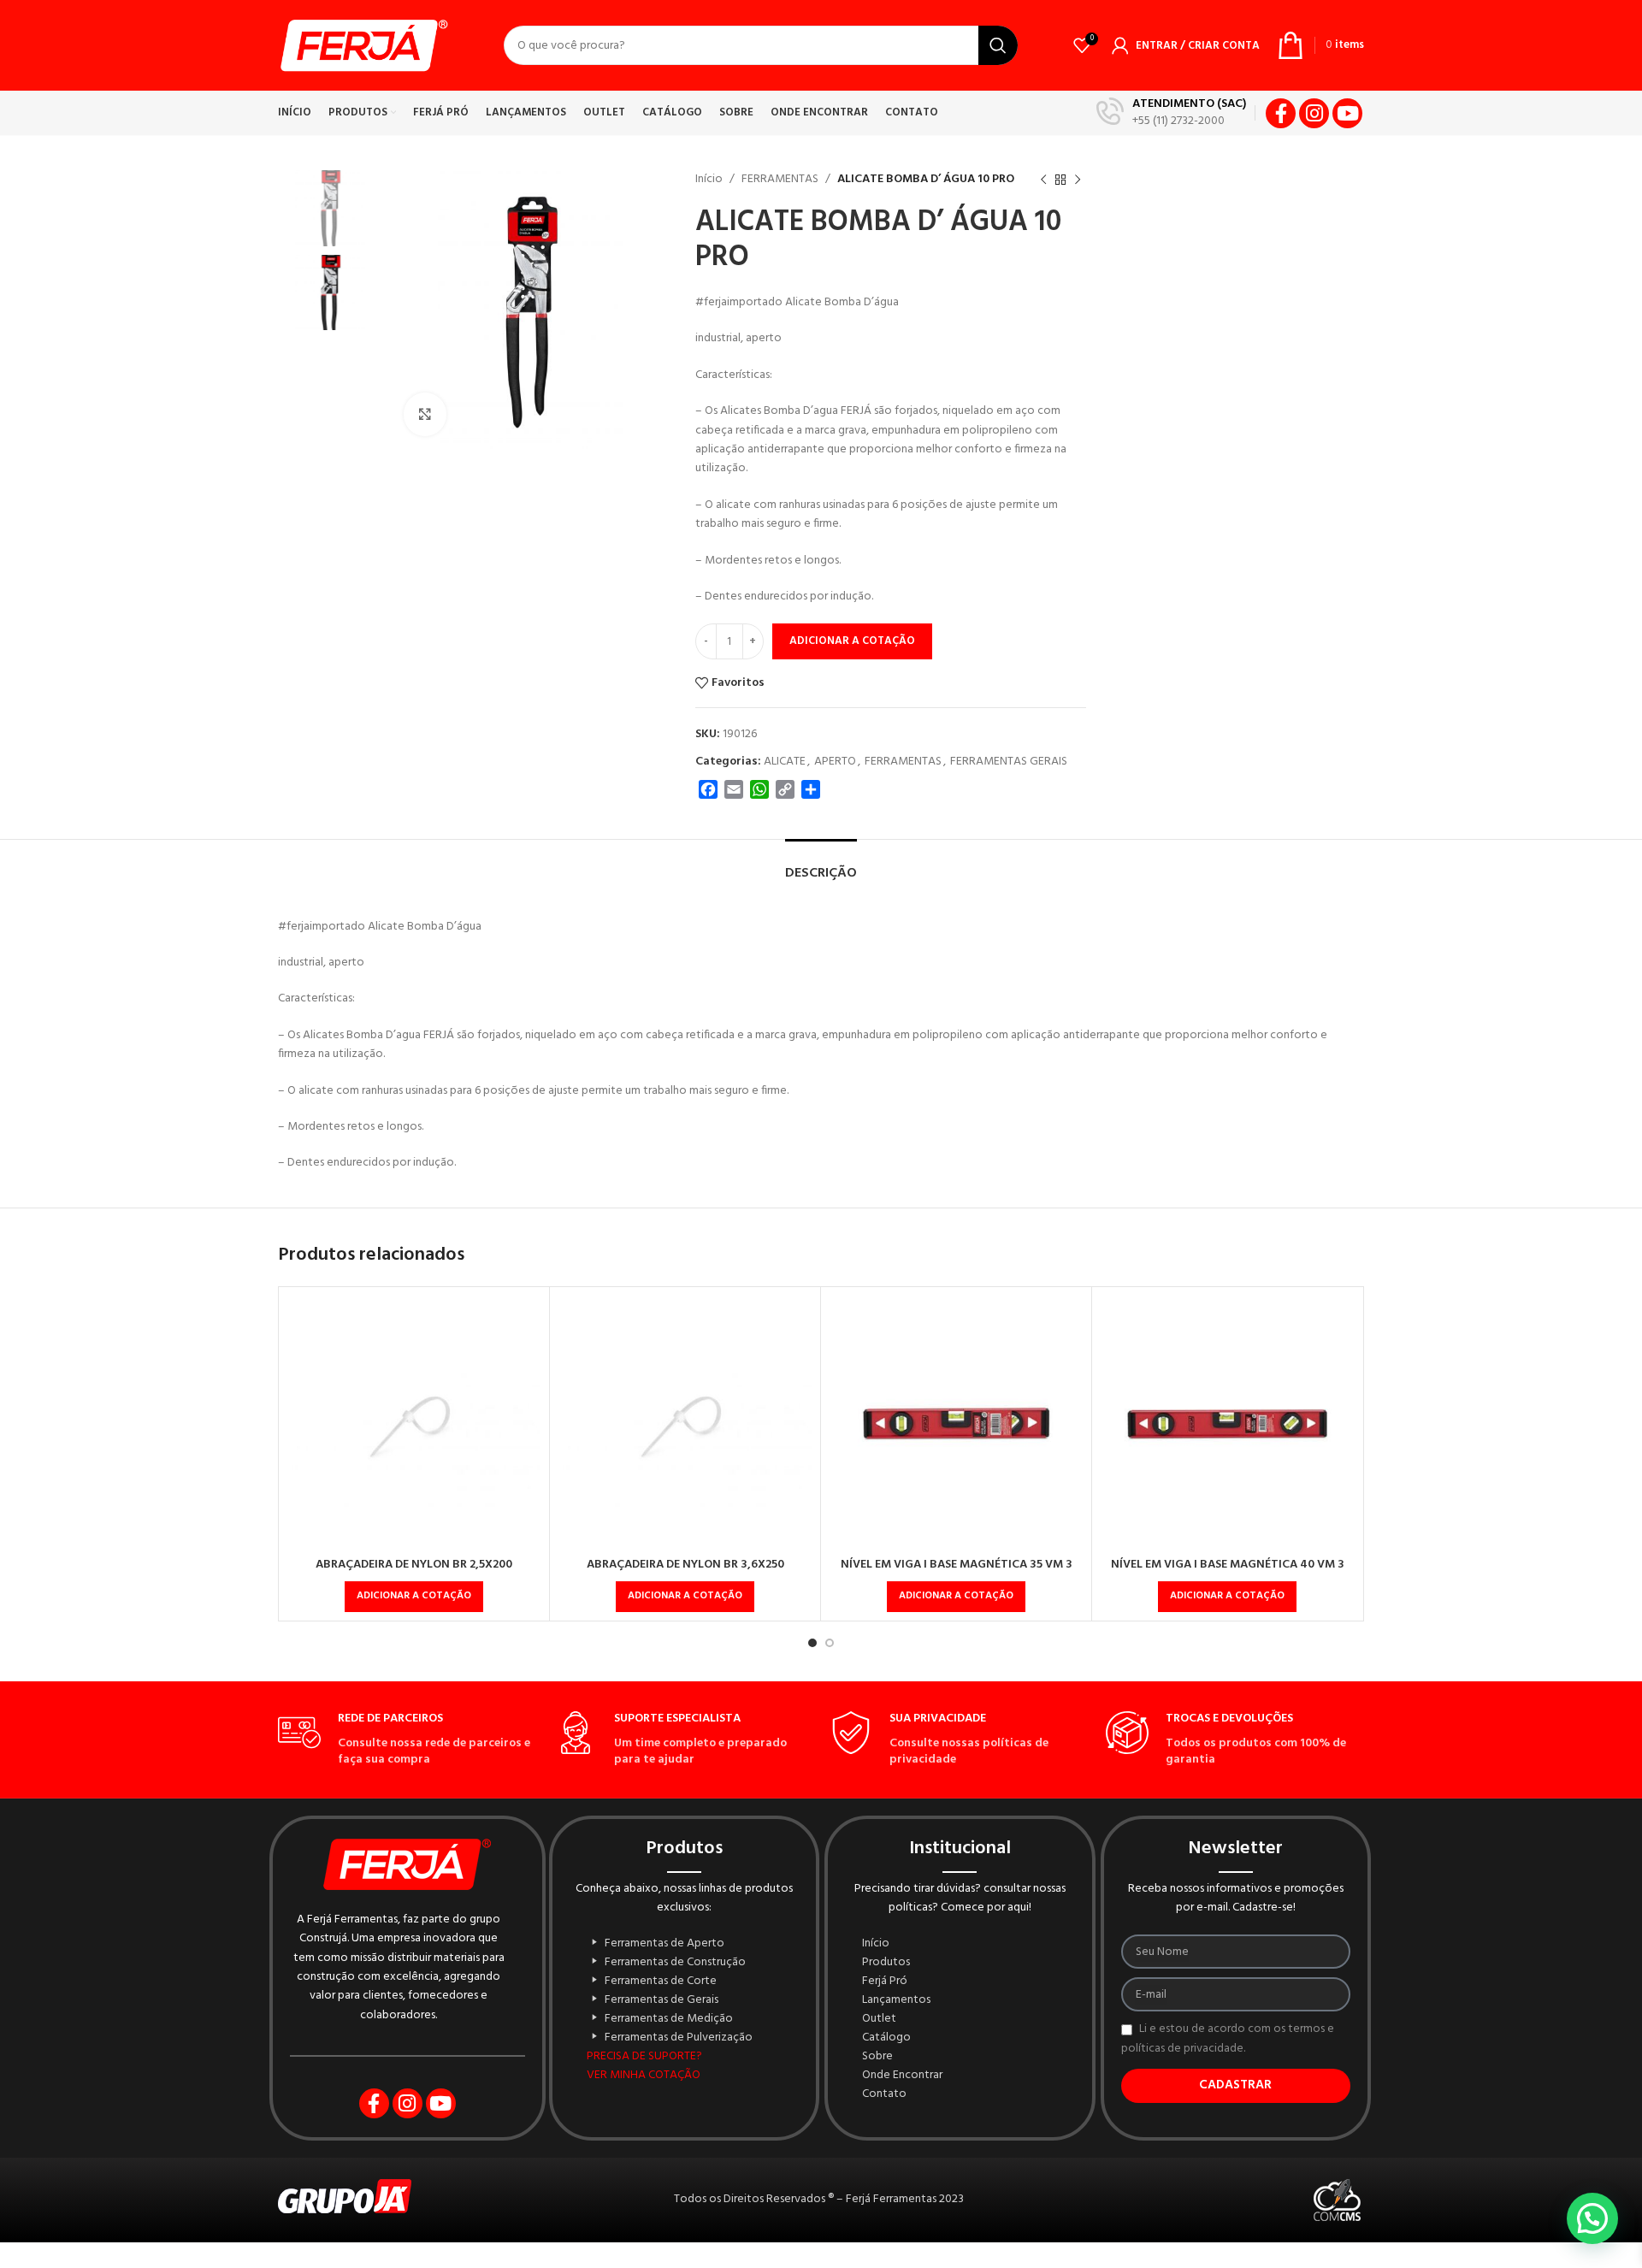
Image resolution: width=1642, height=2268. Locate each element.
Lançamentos (896, 2000)
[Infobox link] (1171, 113)
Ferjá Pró (885, 1982)
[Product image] (414, 1422)
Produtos (886, 1963)
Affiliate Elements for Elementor (836, 2265)
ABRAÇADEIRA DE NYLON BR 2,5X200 (414, 1565)
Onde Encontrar (902, 2076)
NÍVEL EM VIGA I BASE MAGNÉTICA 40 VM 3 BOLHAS (1228, 1573)
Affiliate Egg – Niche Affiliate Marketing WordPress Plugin (781, 2265)
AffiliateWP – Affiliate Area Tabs (946, 2265)
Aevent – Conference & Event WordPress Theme (712, 2265)
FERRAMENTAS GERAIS (1009, 762)
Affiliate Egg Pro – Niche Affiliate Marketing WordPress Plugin (811, 2265)
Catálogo (886, 2038)
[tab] (821, 865)
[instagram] (1314, 113)
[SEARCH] (998, 45)
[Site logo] (363, 46)
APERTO (835, 762)
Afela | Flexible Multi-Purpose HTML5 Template (740, 2265)
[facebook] (1281, 113)
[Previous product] (1043, 180)
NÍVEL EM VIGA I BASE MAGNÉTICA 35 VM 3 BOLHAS (957, 1573)
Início (709, 179)
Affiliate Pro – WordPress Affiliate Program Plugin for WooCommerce (884, 2265)
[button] (414, 1597)
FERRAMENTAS (780, 179)
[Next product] (1078, 180)
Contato (884, 2094)
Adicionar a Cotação (852, 641)
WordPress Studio (693, 2265)
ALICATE (785, 762)
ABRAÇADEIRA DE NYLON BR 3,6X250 (685, 1565)
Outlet (879, 2019)
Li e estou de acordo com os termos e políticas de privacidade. (1228, 2039)
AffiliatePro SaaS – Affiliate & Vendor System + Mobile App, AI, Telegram (919, 2265)
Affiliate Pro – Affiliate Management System (856, 2265)
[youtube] (1347, 113)
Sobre (877, 2057)
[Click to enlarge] (425, 414)
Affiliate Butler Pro (760, 2265)
